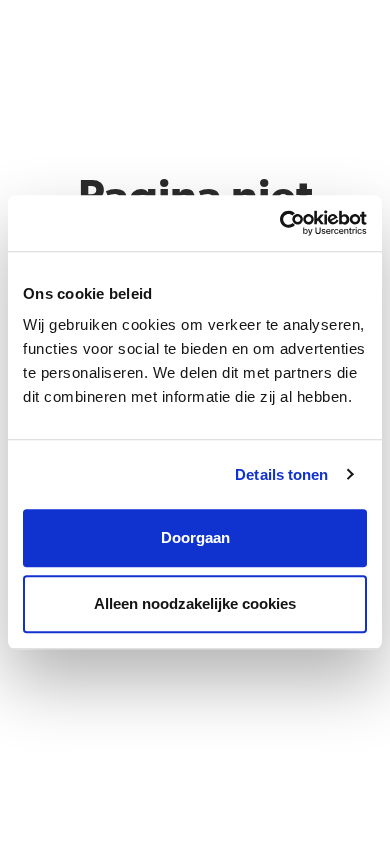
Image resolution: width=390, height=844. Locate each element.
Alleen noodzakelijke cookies (195, 603)
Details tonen (281, 474)
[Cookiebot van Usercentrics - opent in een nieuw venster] (280, 223)
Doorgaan (195, 537)
